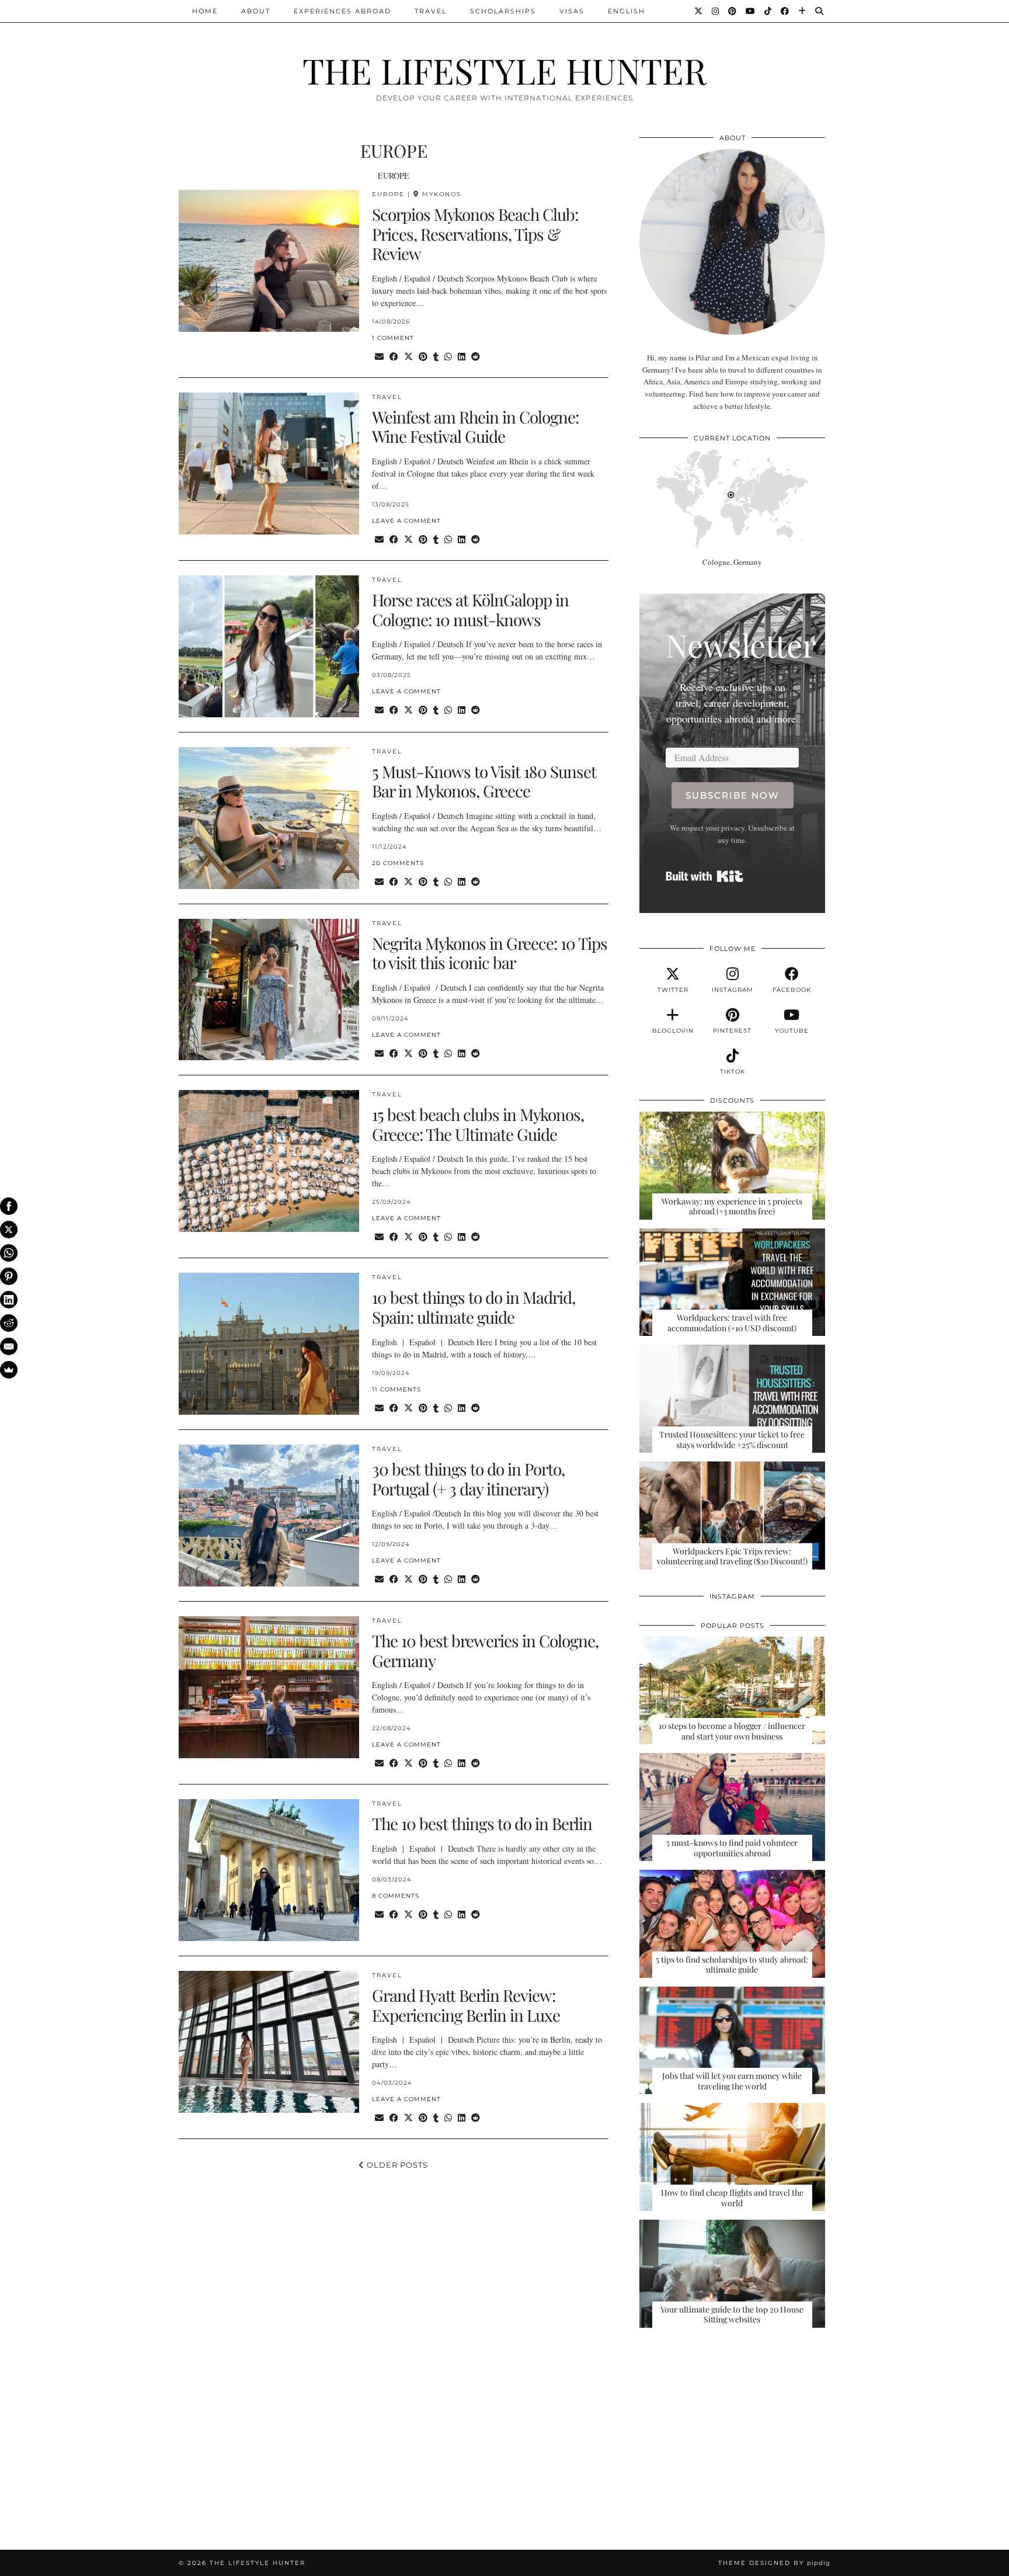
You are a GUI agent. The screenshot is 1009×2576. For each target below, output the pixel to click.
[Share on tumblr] (436, 357)
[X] (9, 1230)
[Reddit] (9, 1323)
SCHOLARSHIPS (503, 11)
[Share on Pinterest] (423, 357)
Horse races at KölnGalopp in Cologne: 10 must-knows (470, 610)
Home (205, 11)
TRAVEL (431, 11)
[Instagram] (716, 11)
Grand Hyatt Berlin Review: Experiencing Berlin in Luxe (466, 2005)
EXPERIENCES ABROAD (342, 11)
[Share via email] (379, 357)
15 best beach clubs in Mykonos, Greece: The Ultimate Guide (478, 1124)
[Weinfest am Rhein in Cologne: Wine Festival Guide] (269, 464)
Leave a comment (406, 521)
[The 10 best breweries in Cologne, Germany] (269, 1687)
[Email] (9, 1346)
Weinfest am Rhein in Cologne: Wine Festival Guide (475, 427)
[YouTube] (751, 11)
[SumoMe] (9, 1370)
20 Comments (398, 863)
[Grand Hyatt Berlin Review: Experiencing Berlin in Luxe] (269, 2042)
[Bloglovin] (803, 11)
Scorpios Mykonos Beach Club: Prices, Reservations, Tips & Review (475, 234)
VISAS (572, 11)
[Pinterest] (733, 11)
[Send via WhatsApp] (448, 357)
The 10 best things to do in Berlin (482, 1823)
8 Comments (396, 1896)
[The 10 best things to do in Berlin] (269, 1870)
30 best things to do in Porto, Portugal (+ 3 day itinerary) (468, 1479)
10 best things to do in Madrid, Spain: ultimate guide (474, 1307)
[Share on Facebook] (394, 357)
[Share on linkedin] (462, 357)
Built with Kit (704, 876)
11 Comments (396, 1389)
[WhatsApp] (9, 1253)
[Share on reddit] (476, 357)
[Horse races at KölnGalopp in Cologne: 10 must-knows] (269, 646)
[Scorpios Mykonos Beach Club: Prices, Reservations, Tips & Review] (269, 261)
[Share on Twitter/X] (408, 357)
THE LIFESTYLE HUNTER (505, 70)
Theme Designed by (774, 2563)
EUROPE (388, 194)
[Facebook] (785, 11)
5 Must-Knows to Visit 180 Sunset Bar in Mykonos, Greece (484, 781)
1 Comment (393, 338)
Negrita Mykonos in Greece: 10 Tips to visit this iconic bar (490, 953)
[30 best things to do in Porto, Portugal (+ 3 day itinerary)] (269, 1516)
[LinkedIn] (9, 1300)
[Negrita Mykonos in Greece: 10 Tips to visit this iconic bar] (269, 990)
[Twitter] (699, 11)
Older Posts (396, 2165)
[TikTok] (768, 11)
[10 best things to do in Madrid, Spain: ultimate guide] (269, 1344)
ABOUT (256, 11)
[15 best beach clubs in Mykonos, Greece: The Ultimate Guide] (269, 1161)
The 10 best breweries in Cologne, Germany (485, 1650)
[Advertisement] (732, 2431)
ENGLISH (627, 11)
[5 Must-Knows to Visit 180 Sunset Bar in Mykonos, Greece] (269, 818)
